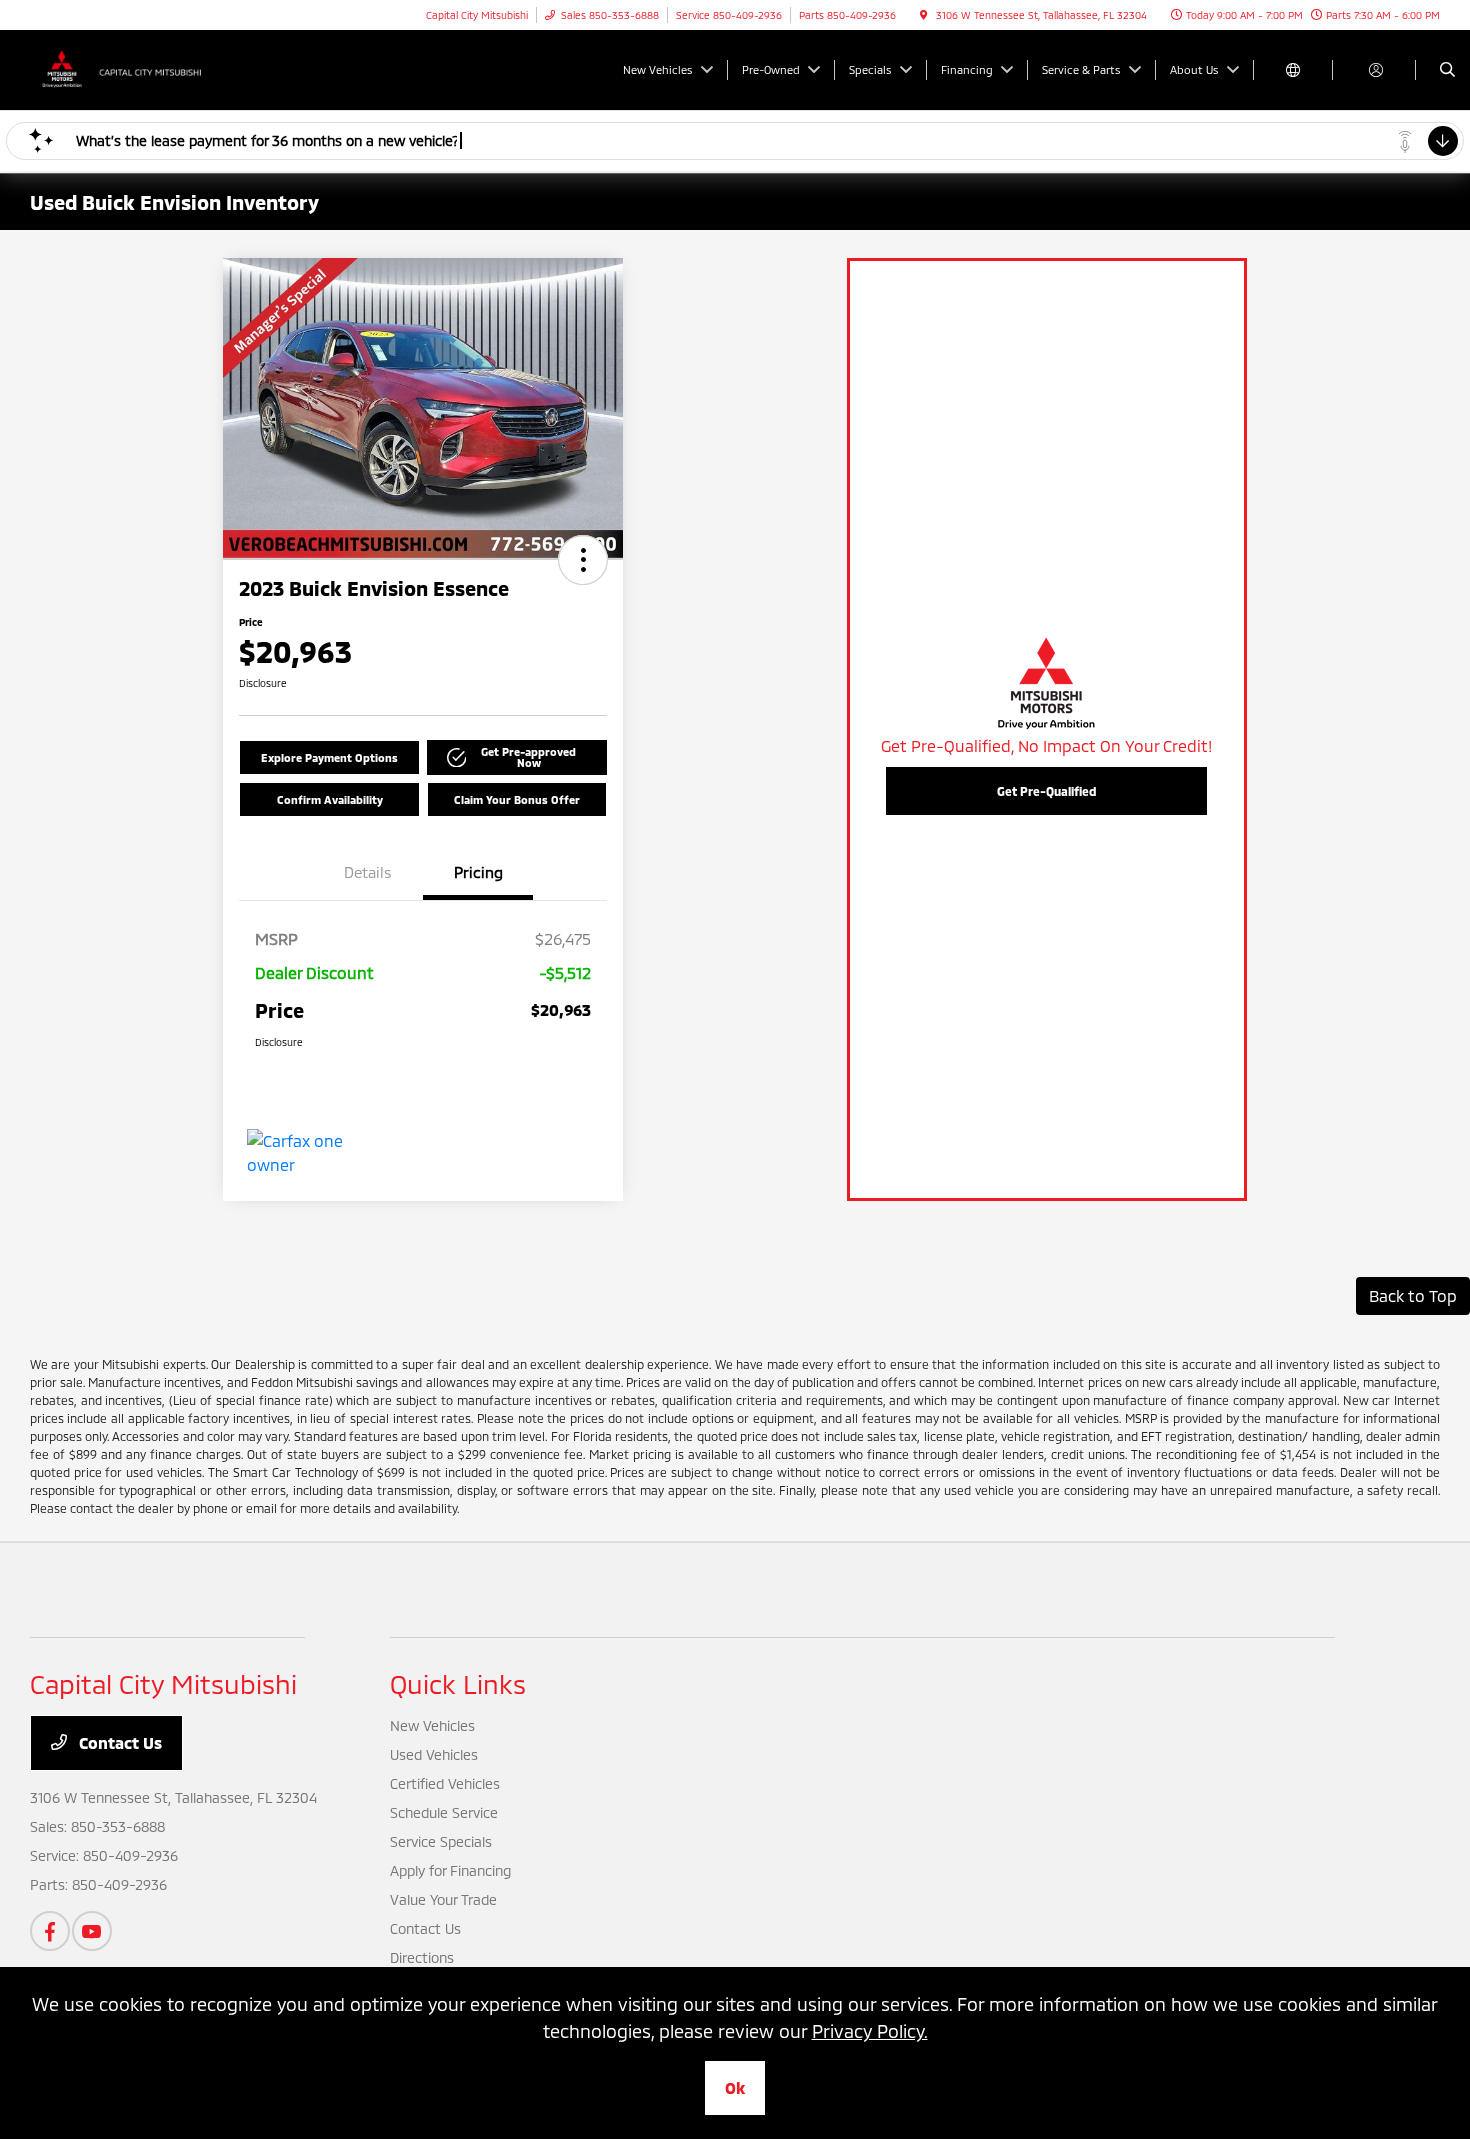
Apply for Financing (450, 1870)
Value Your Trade (443, 1899)
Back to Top (1413, 1295)
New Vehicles (432, 1725)
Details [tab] (368, 872)
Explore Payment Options (329, 757)
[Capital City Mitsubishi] (120, 67)
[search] (1447, 70)
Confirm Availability (330, 799)
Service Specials (441, 1841)
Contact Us (118, 1742)
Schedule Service (444, 1812)
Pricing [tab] (478, 872)
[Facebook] (50, 1931)
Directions (422, 1957)
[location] (924, 15)
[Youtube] (92, 1931)
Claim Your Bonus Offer (517, 799)
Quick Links (458, 1683)
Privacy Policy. (870, 2031)
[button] (583, 560)
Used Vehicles (434, 1754)
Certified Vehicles (445, 1783)
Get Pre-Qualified (1046, 791)
